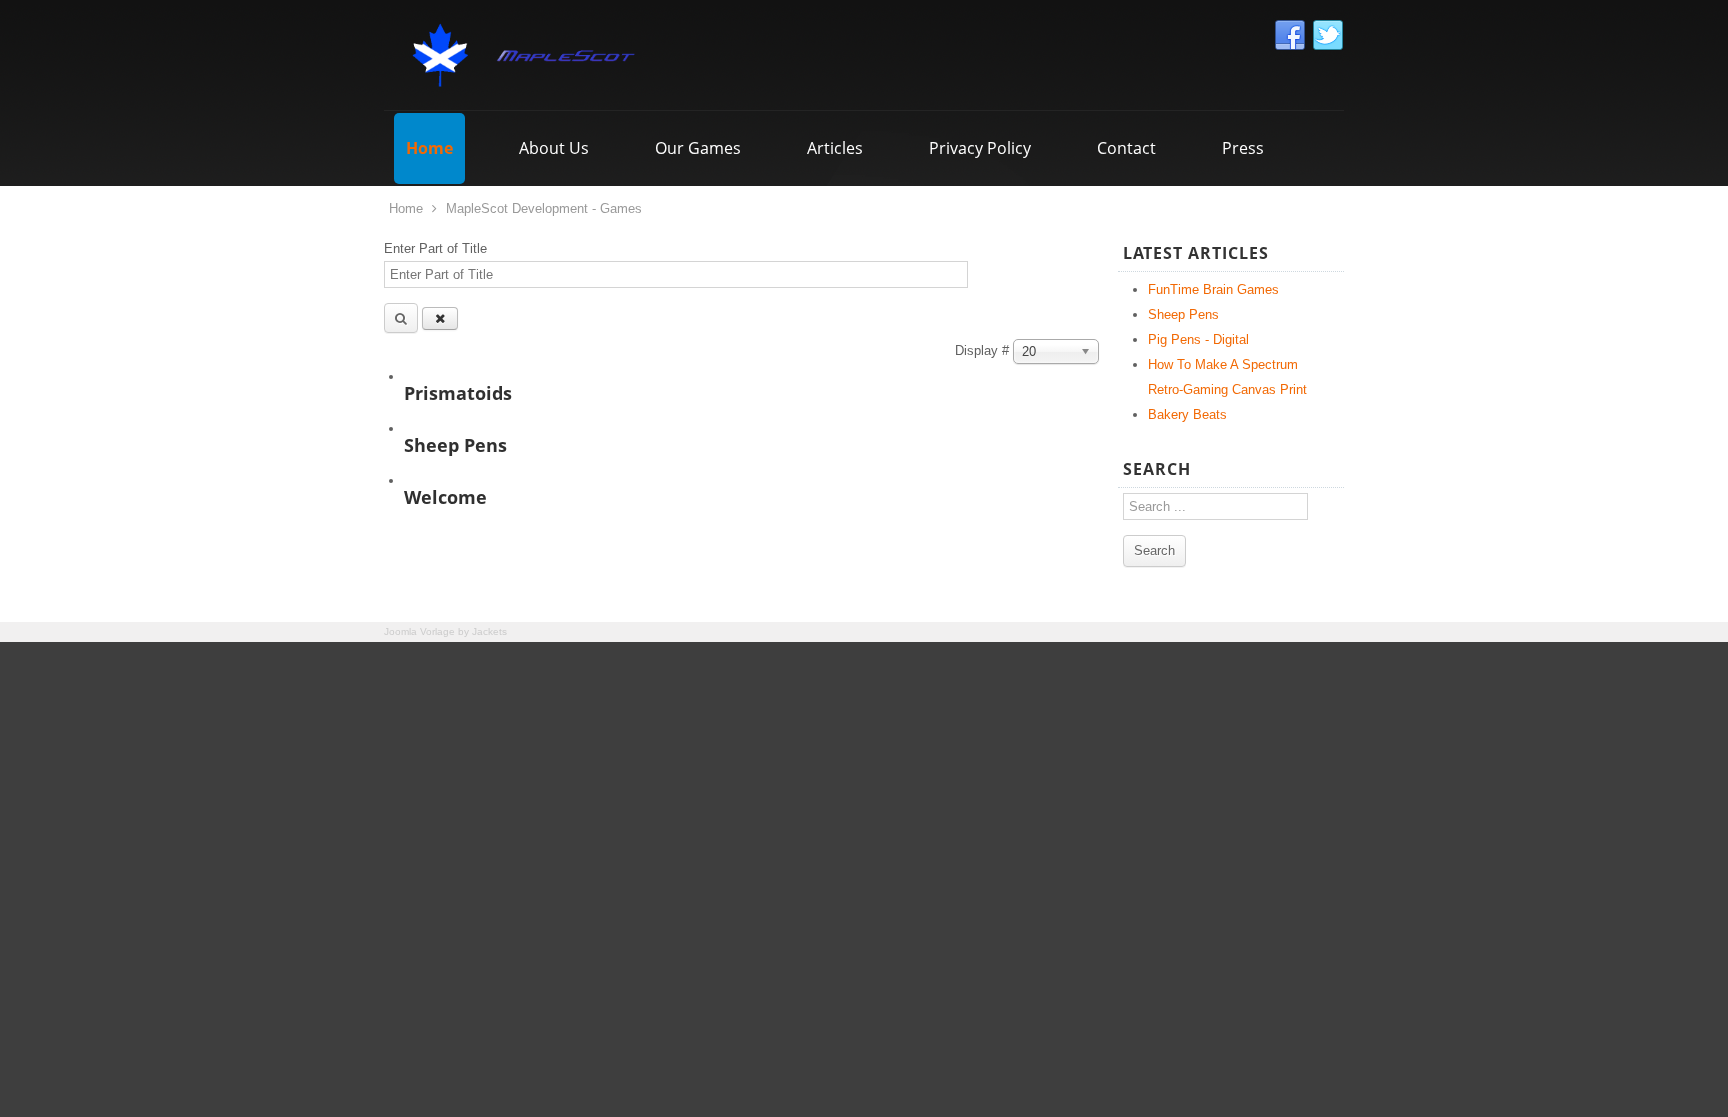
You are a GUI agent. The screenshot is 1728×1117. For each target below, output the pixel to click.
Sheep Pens (455, 445)
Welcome (445, 497)
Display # (984, 350)
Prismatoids (458, 393)
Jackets (489, 631)
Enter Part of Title (437, 248)
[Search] (401, 318)
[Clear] (440, 318)
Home (406, 208)
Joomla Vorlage (419, 631)
